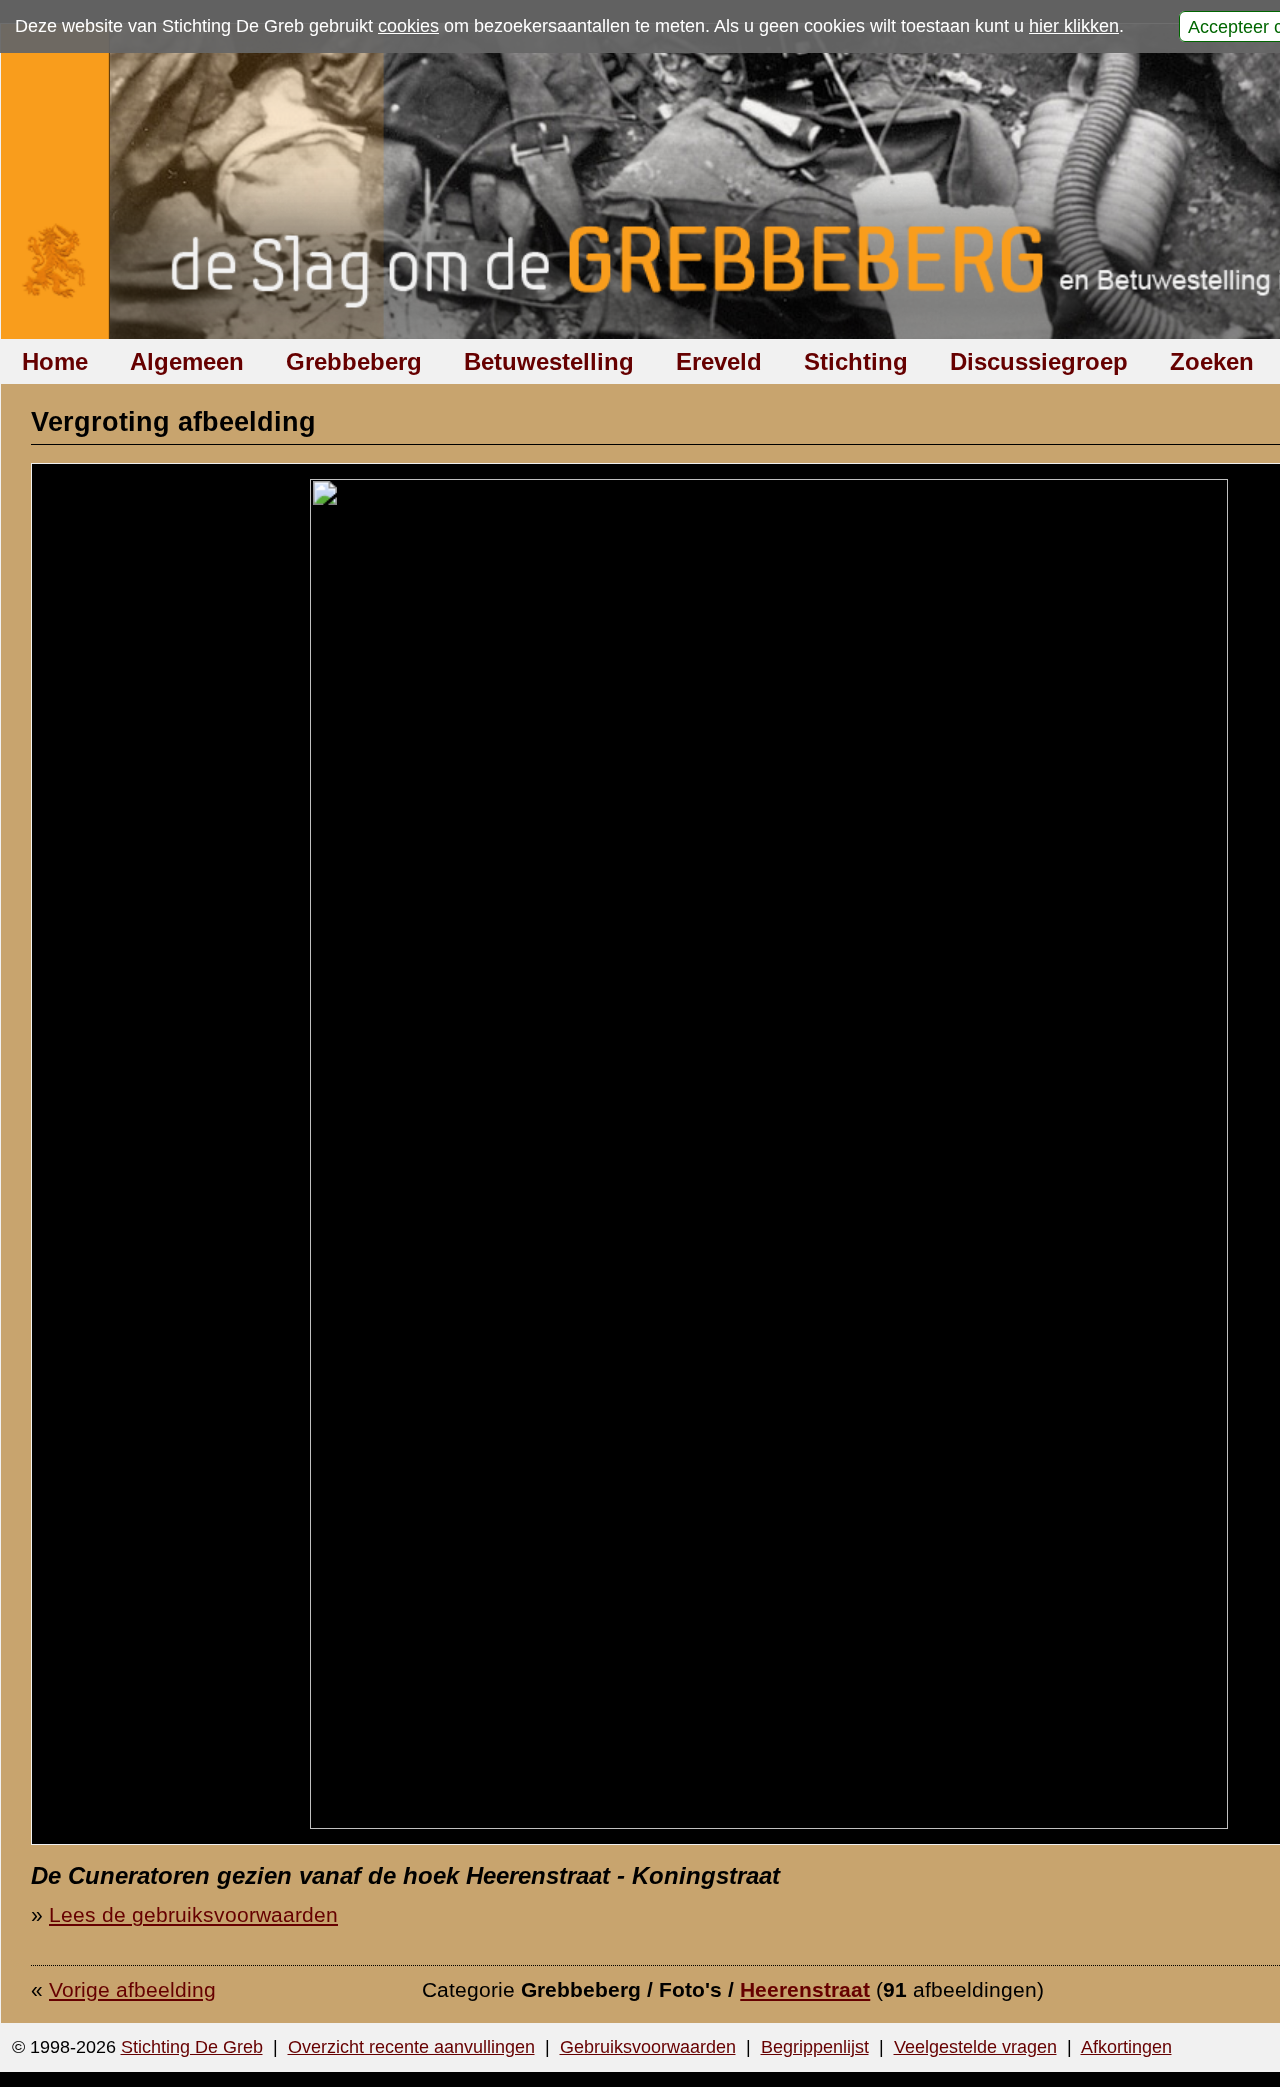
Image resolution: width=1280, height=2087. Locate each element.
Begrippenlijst (815, 2047)
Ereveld (719, 361)
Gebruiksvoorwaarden (648, 2047)
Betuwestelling (549, 361)
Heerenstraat (805, 1989)
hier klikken (1074, 26)
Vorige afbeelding (132, 1989)
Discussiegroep (1039, 361)
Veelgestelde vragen (975, 2047)
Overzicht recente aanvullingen (411, 2047)
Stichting (856, 361)
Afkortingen (1126, 2047)
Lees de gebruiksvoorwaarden (193, 1914)
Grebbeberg (354, 361)
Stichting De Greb (192, 2047)
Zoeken (1212, 361)
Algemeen (187, 361)
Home (55, 361)
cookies (408, 26)
